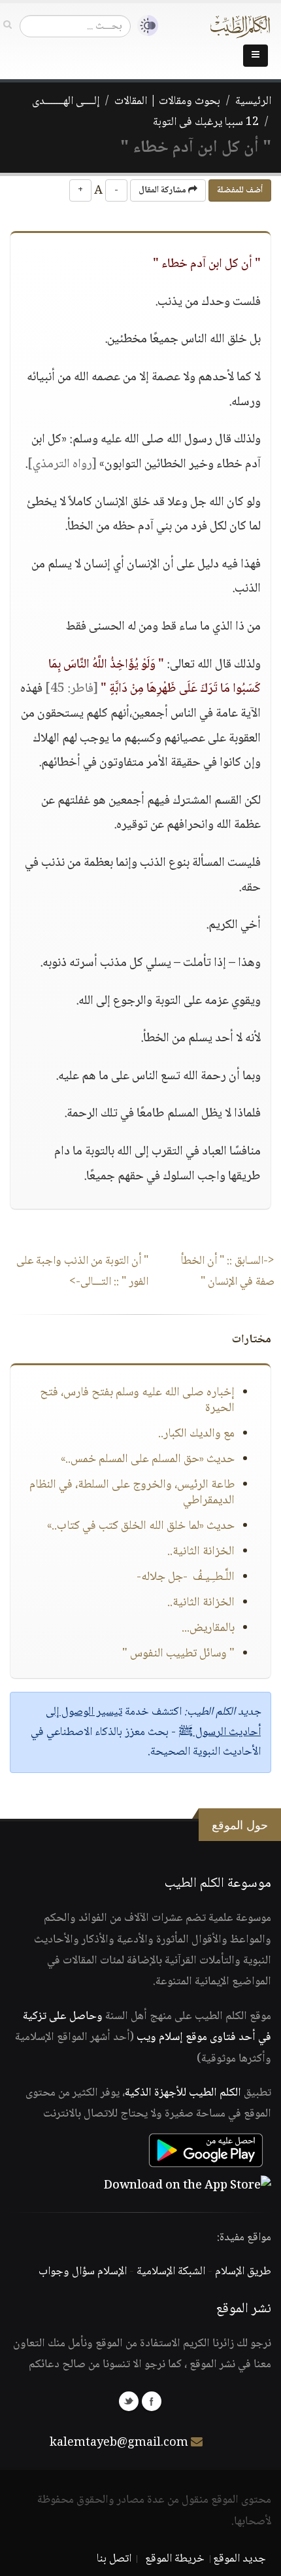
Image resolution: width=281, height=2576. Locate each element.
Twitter (129, 2401)
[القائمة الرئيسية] (256, 56)
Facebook (152, 2401)
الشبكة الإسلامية (171, 2272)
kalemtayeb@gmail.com (119, 2443)
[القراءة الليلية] (144, 26)
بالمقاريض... (208, 1628)
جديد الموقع (240, 2559)
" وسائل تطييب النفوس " (178, 1654)
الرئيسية (253, 101)
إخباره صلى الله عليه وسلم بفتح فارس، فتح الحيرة (137, 1401)
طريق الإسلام (243, 2272)
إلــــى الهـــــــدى (66, 101)
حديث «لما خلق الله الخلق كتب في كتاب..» (141, 1526)
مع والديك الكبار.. (196, 1434)
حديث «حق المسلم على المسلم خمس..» (148, 1459)
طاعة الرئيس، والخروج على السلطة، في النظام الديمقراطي (132, 1493)
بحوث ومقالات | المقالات (167, 101)
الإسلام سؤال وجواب (83, 2272)
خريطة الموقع (175, 2559)
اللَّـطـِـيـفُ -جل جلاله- (186, 1577)
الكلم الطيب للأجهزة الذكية (183, 2093)
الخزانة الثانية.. (201, 1552)
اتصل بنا (114, 2559)
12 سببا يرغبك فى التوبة (206, 122)
